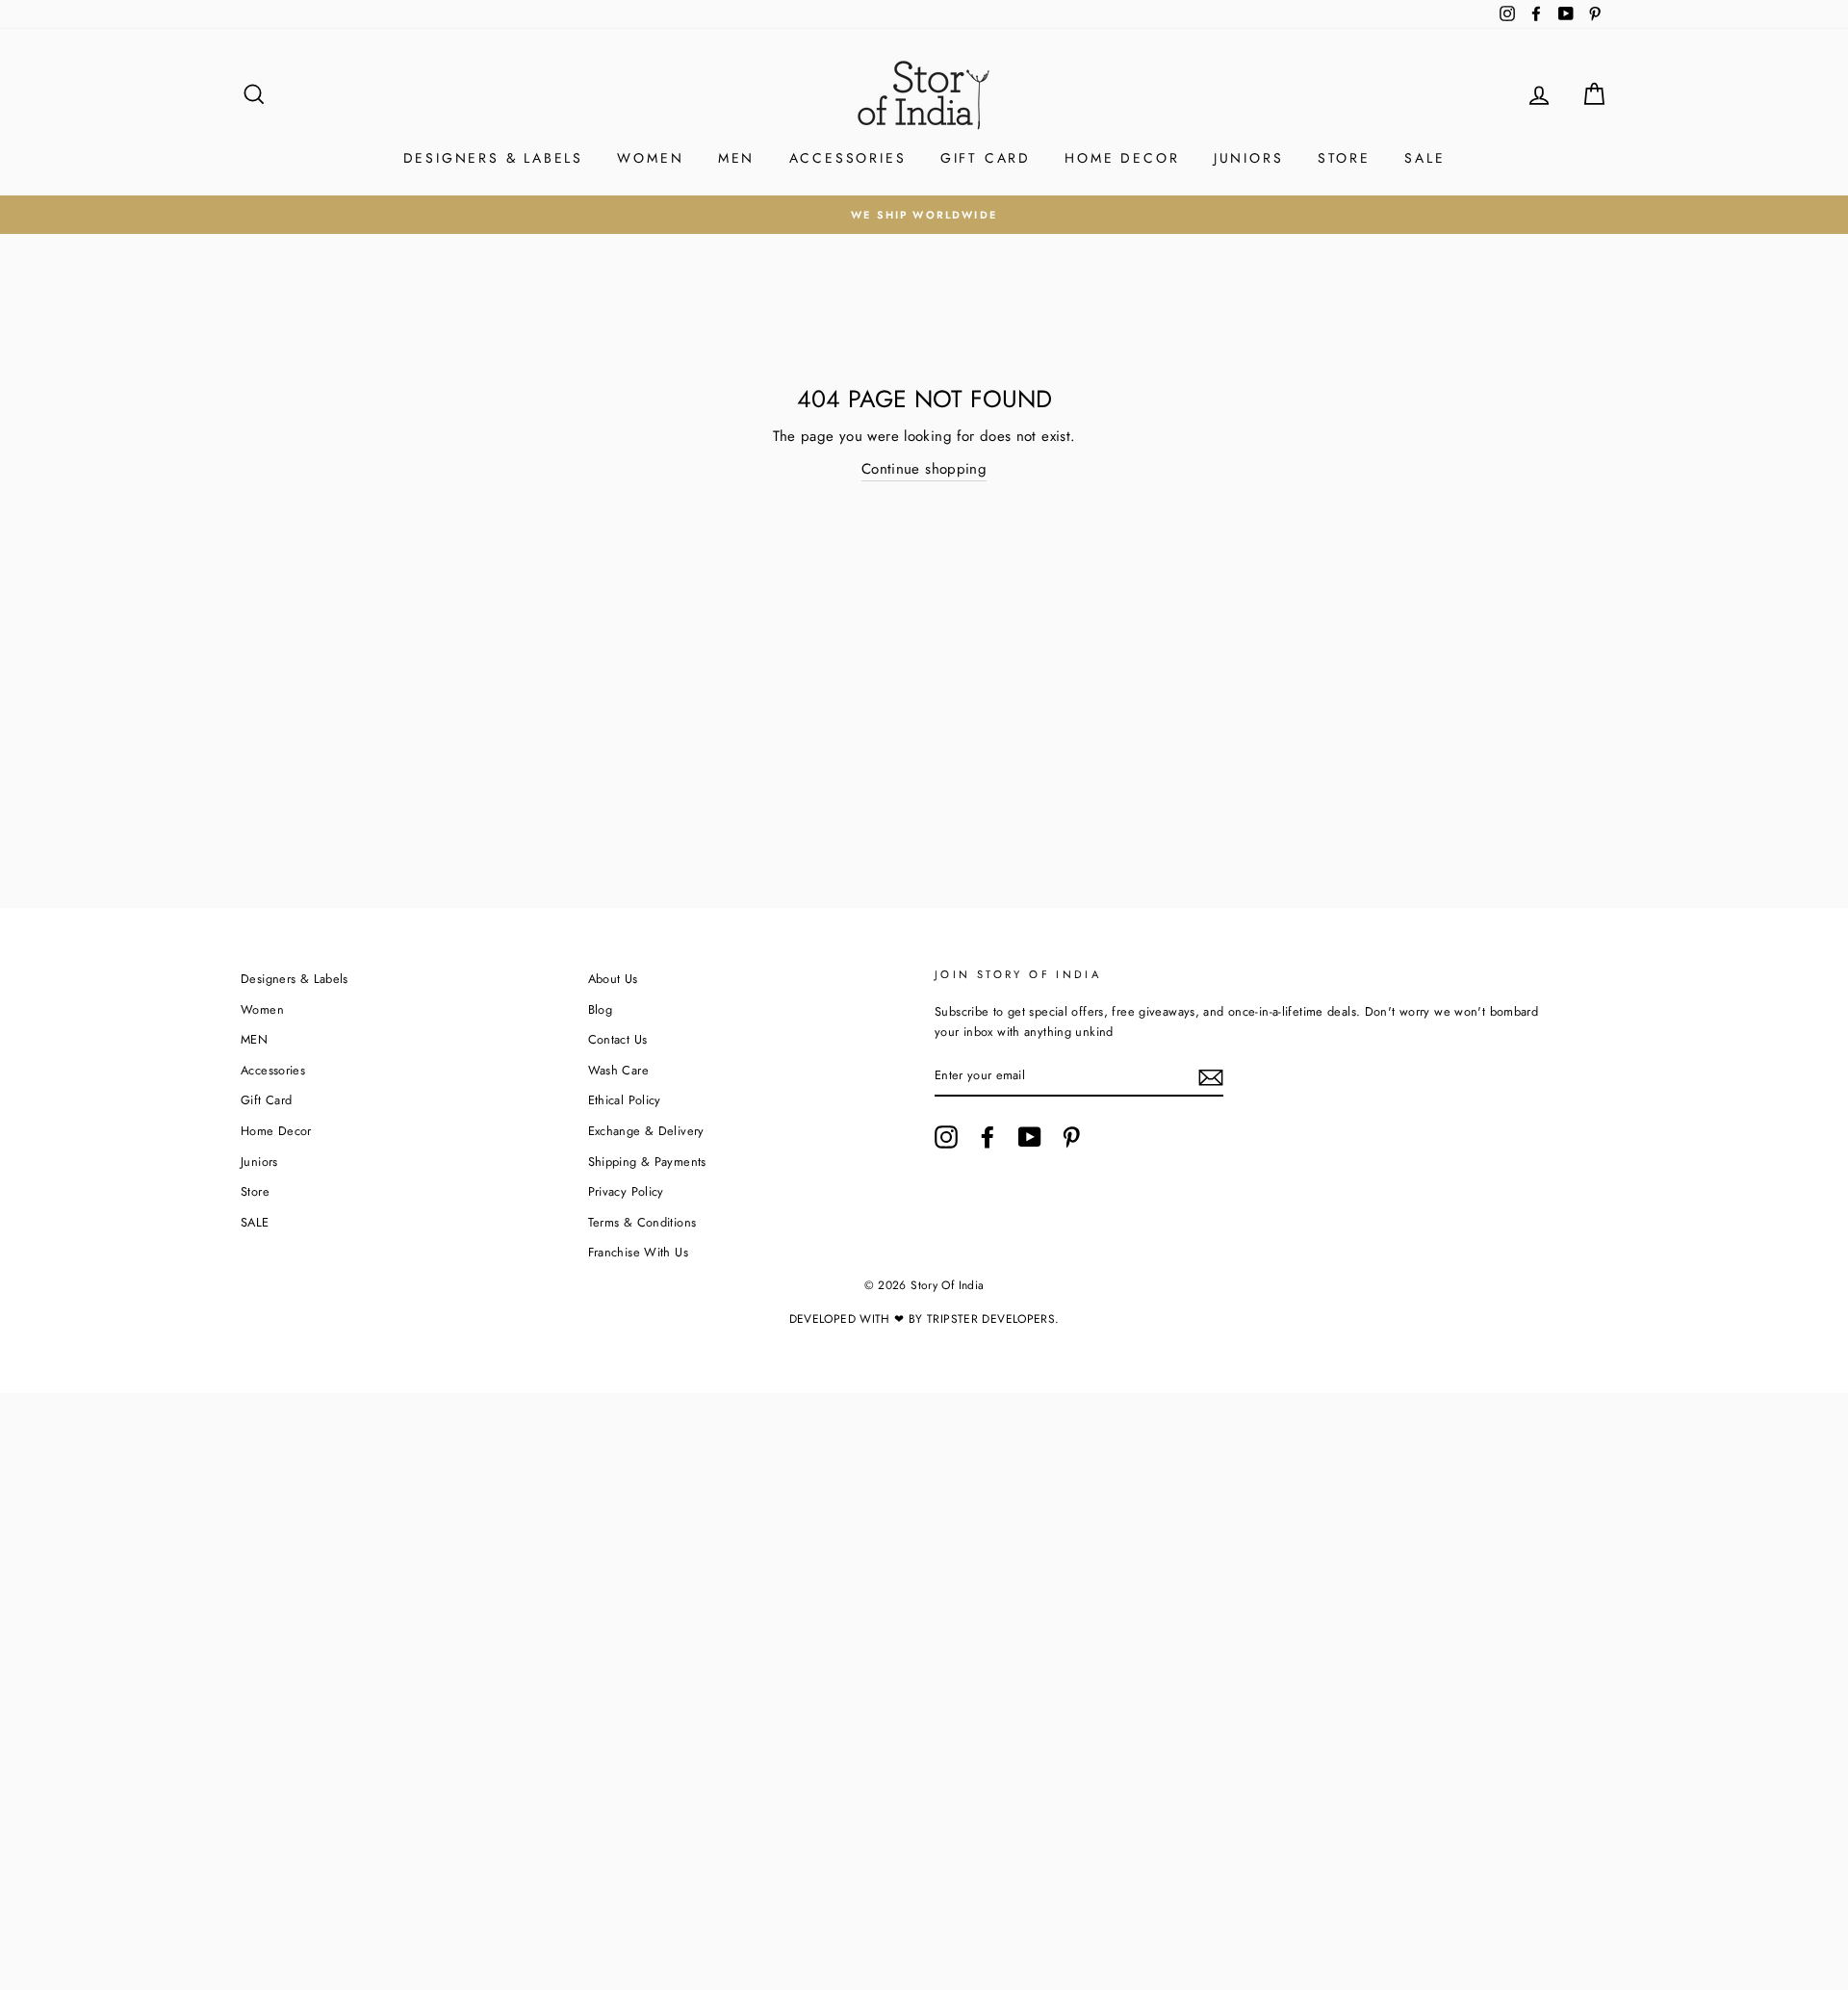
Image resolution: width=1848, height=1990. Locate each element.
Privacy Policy (626, 1191)
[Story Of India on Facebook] (988, 1137)
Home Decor (1122, 158)
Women (650, 158)
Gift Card (986, 158)
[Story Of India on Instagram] (946, 1137)
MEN (736, 158)
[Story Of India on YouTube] (1030, 1137)
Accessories (848, 158)
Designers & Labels (493, 158)
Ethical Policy (625, 1100)
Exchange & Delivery (646, 1131)
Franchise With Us (638, 1252)
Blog (601, 1009)
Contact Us (618, 1039)
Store (1344, 158)
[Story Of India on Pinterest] (1071, 1137)
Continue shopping (924, 469)
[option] (924, 215)
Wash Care (618, 1070)
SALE (1424, 158)
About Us (613, 979)
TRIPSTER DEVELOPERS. (993, 1319)
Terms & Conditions (642, 1222)
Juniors (1249, 158)
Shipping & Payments (647, 1162)
